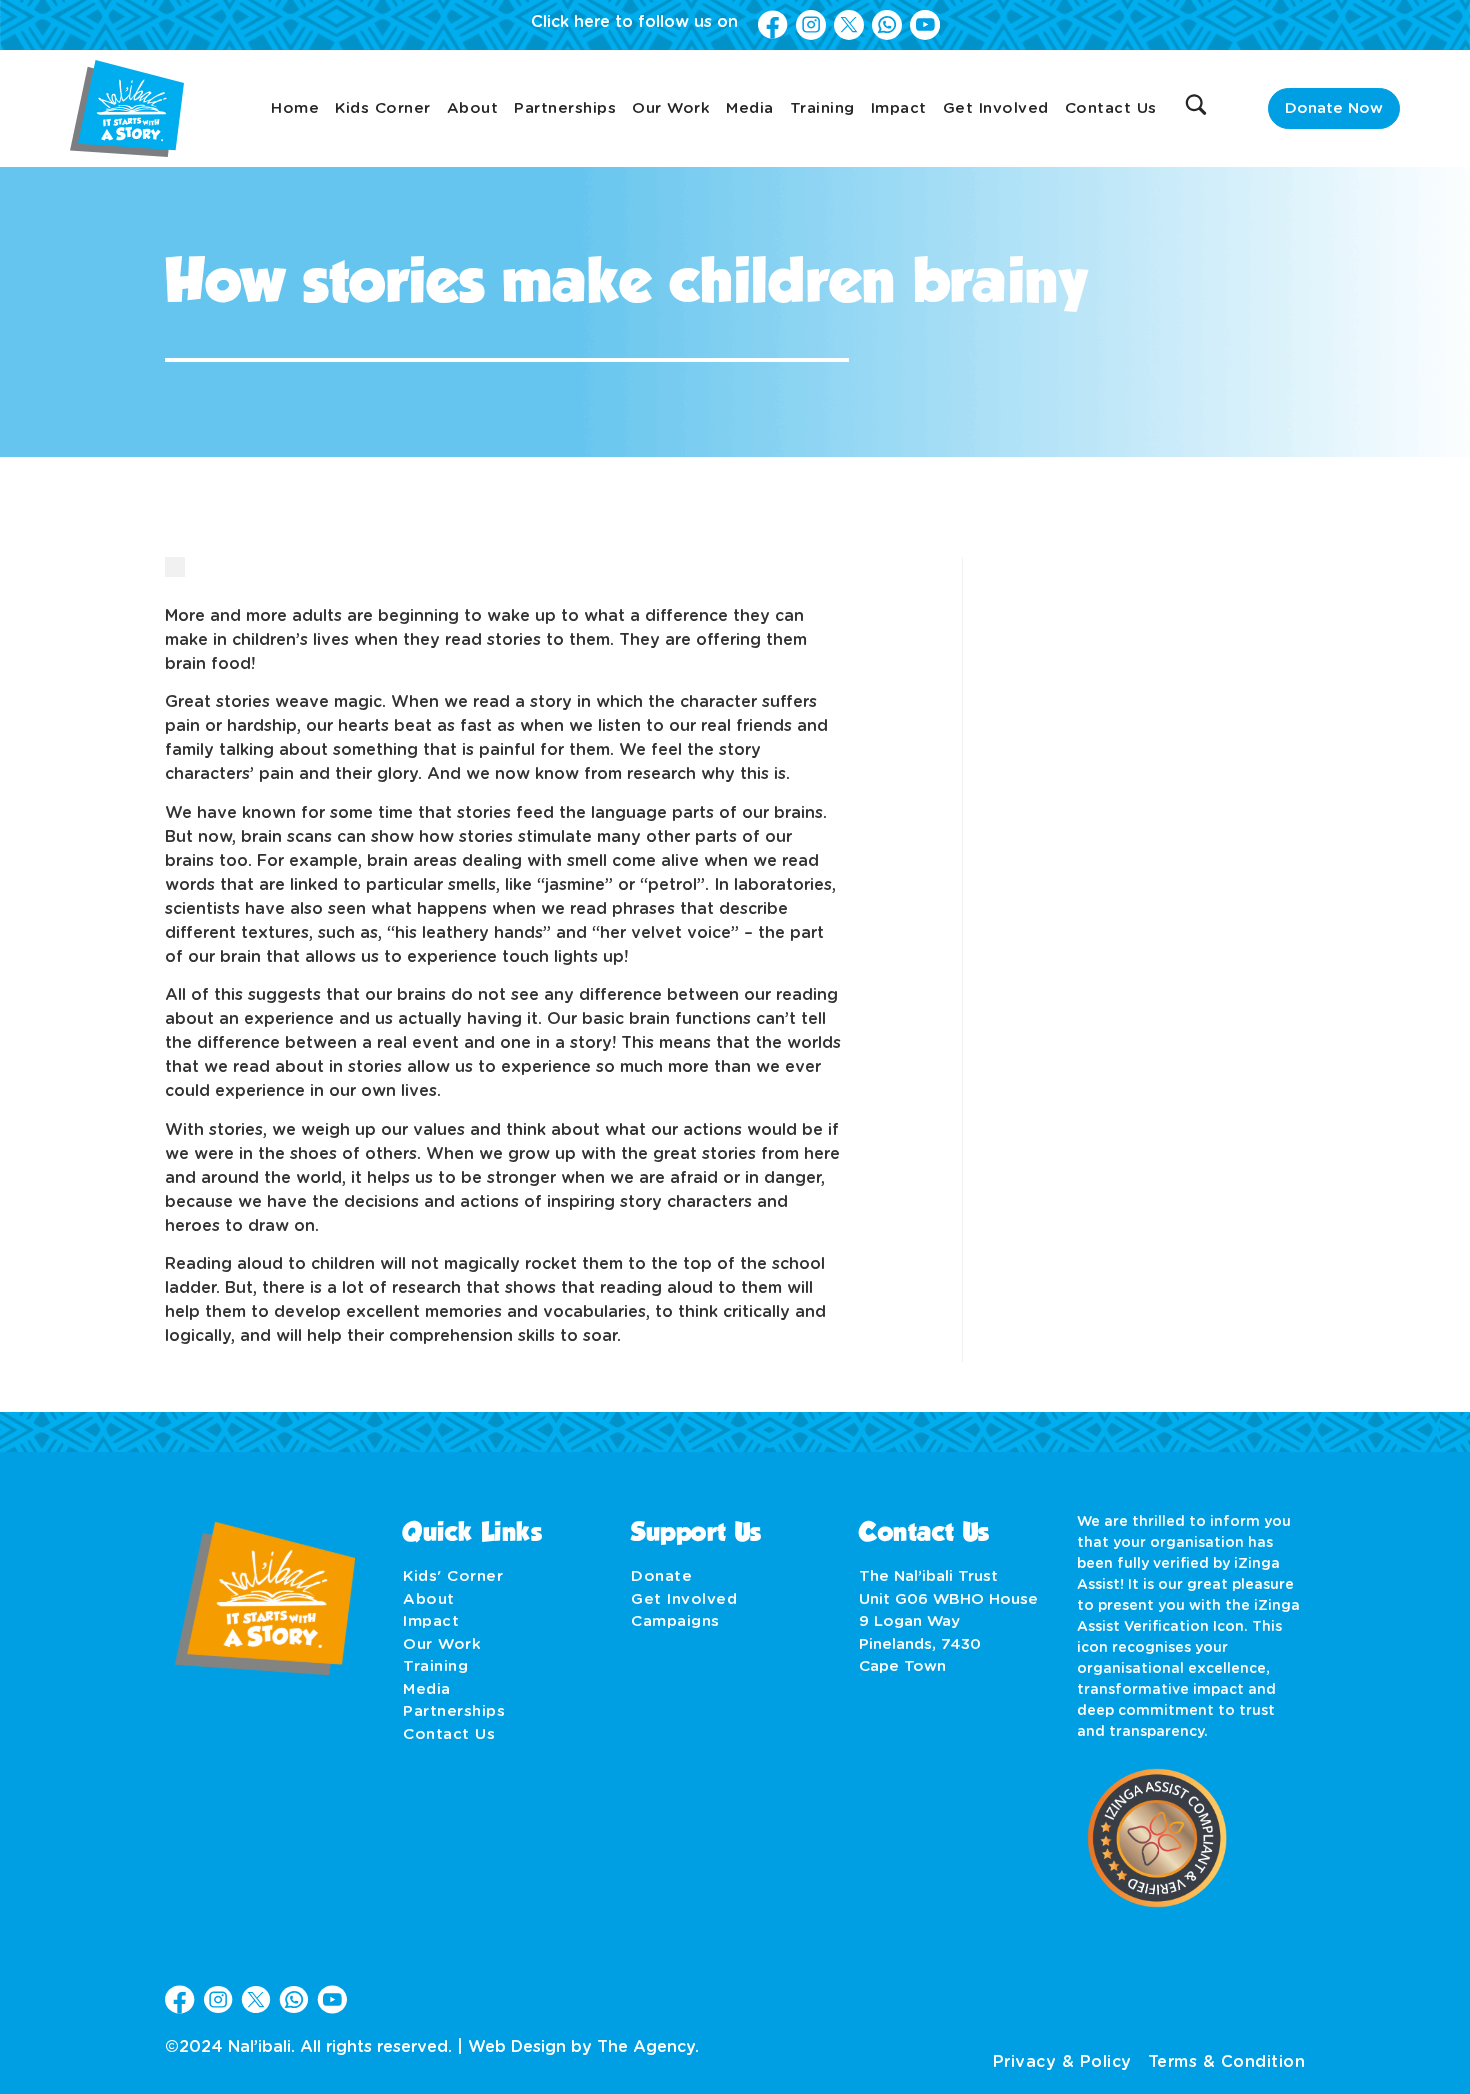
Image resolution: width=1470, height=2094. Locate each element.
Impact (899, 108)
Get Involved (996, 108)
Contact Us (1111, 108)
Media (750, 108)
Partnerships (565, 108)
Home (295, 108)
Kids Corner (383, 108)
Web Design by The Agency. (583, 2047)
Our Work (671, 108)
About (473, 108)
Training (822, 108)
